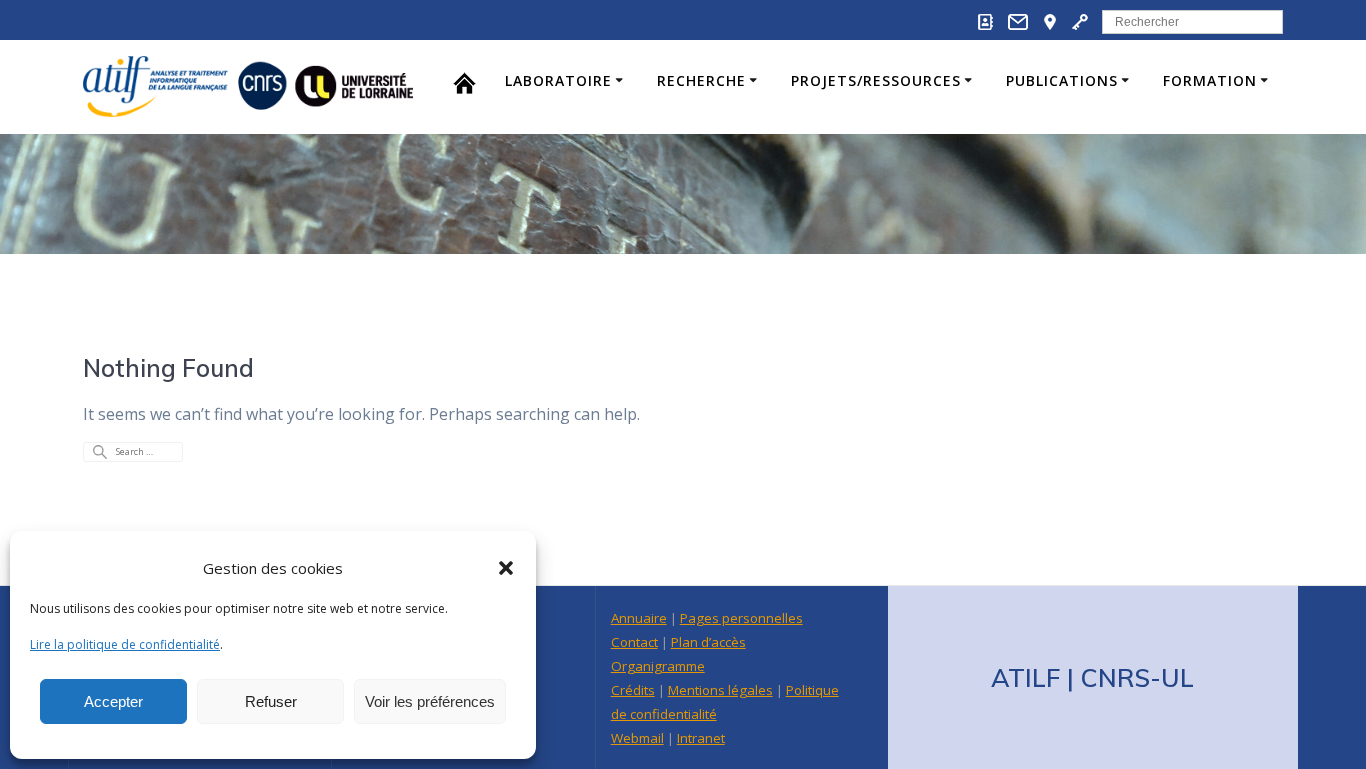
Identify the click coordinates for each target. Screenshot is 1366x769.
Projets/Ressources (876, 80)
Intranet (701, 738)
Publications (1062, 80)
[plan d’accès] (1050, 25)
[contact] (1018, 25)
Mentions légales (720, 690)
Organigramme (658, 666)
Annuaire (639, 618)
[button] (506, 568)
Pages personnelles (741, 618)
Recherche (701, 80)
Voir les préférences (430, 701)
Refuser (271, 701)
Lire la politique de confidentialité (125, 644)
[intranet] (1080, 25)
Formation (1210, 80)
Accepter (113, 701)
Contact (634, 642)
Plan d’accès (708, 642)
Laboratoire (558, 80)
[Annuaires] (986, 25)
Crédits (633, 690)
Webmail (637, 738)
